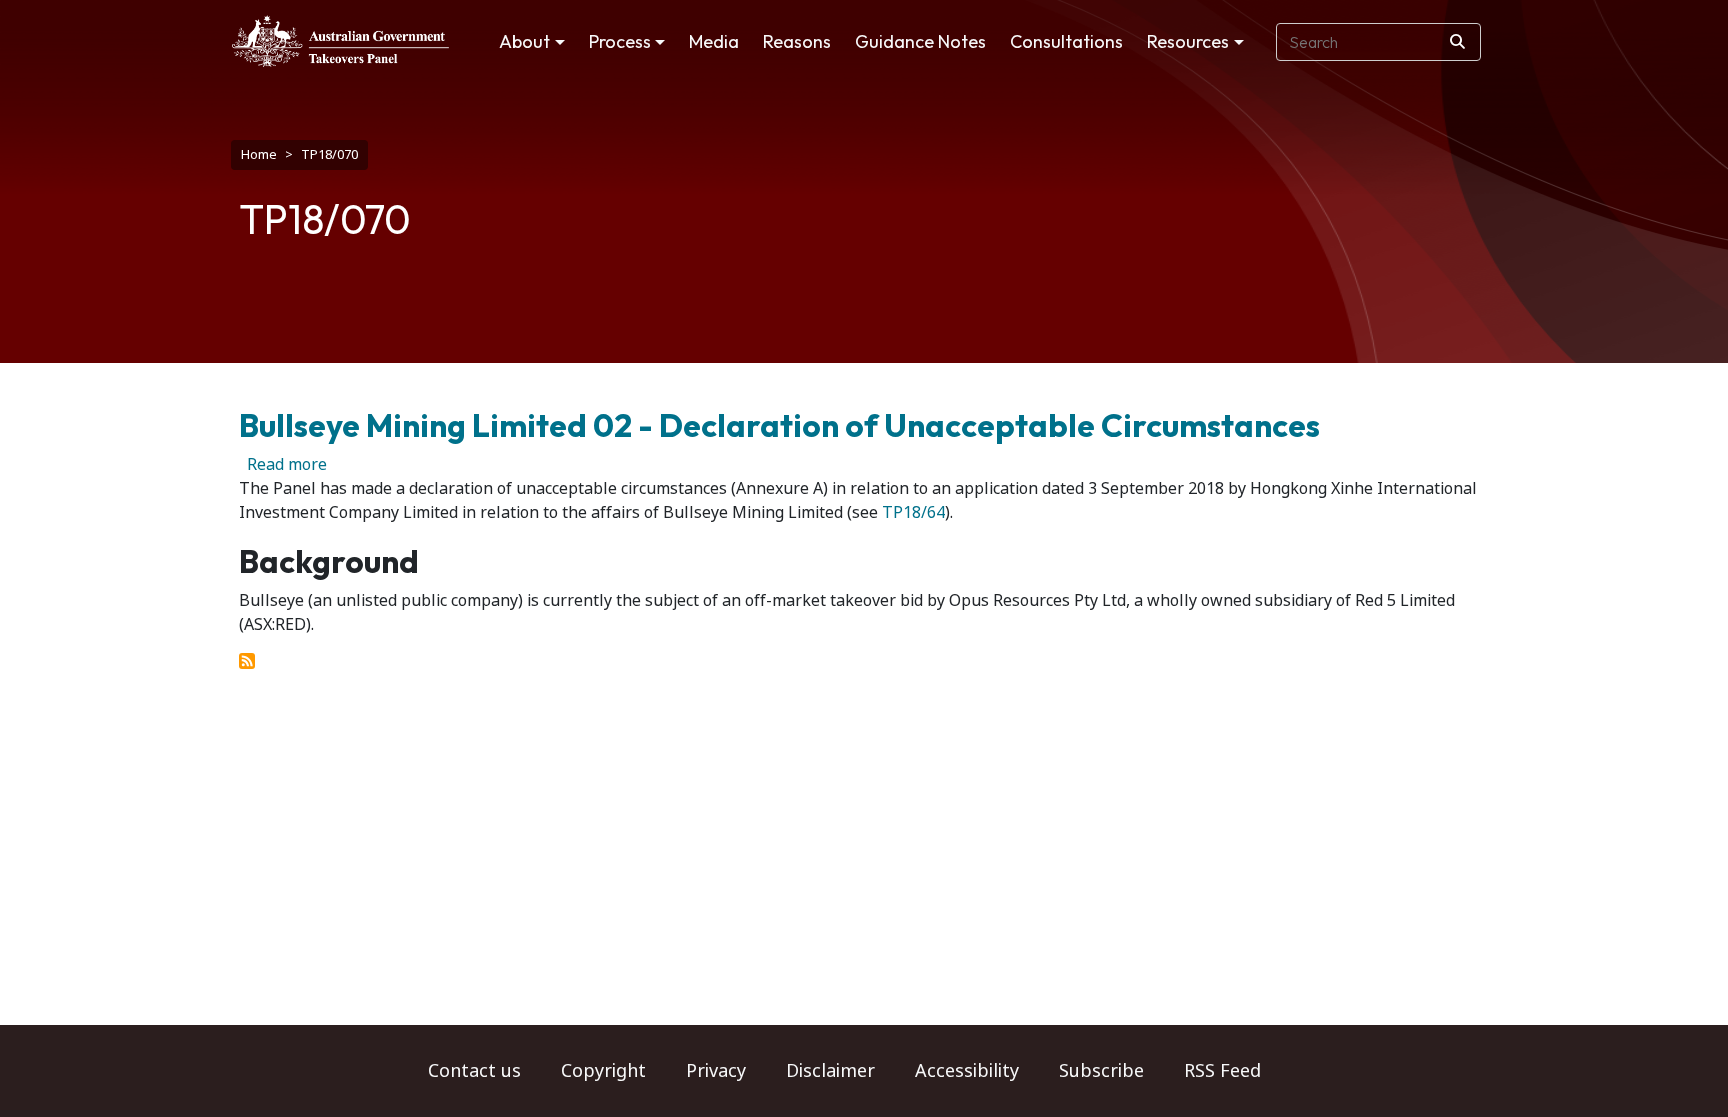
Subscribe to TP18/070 (247, 661)
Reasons (797, 41)
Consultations (1066, 41)
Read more (287, 464)
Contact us (474, 1071)
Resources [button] (1188, 41)
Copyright (603, 1071)
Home (259, 154)
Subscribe (1101, 1071)
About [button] (524, 41)
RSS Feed (1222, 1071)
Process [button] (620, 41)
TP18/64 (911, 512)
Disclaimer (830, 1071)
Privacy (716, 1071)
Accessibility (967, 1071)
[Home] (340, 41)
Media (714, 41)
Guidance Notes (920, 41)
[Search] (1457, 42)
